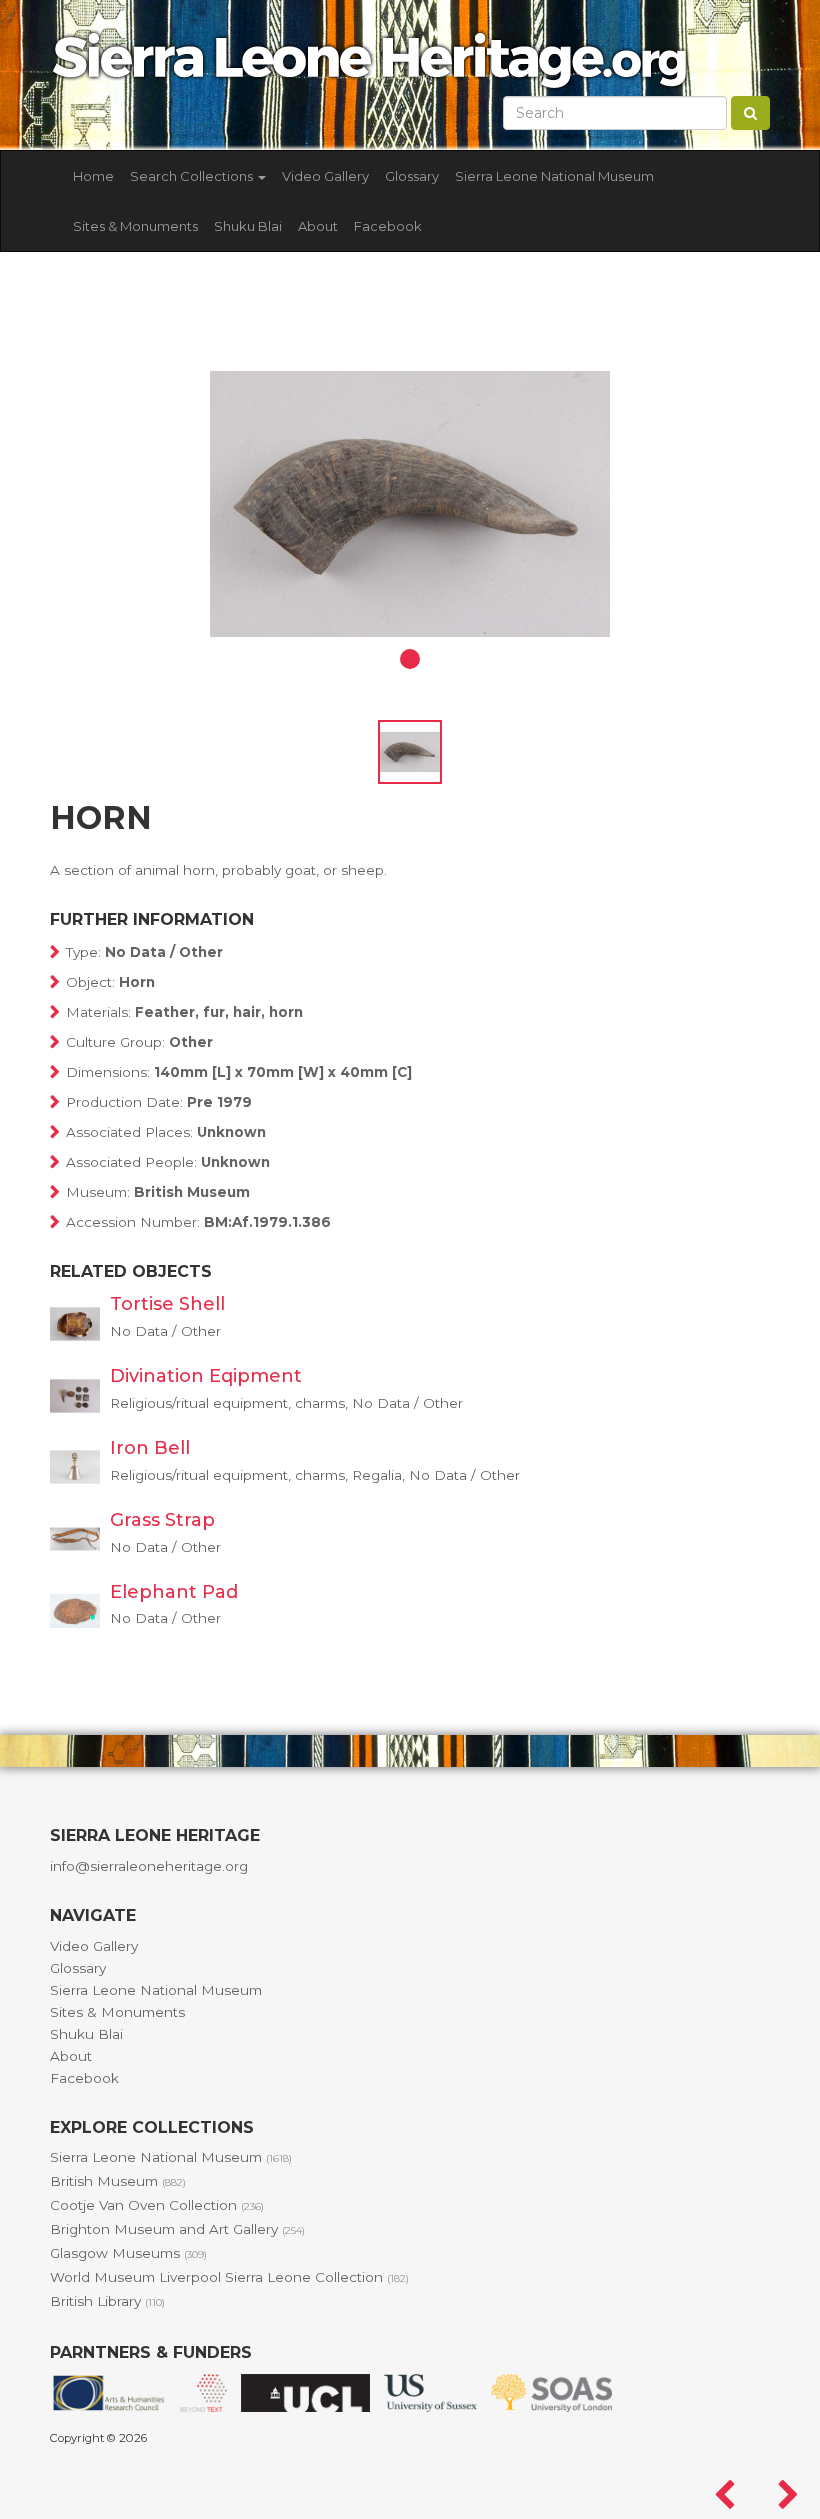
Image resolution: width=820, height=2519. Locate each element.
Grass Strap (162, 1520)
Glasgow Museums (128, 2253)
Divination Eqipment (206, 1376)
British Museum (118, 2181)
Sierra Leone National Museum (554, 176)
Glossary (412, 176)
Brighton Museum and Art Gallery (177, 2229)
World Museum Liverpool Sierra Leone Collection (229, 2277)
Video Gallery (325, 176)
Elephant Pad (174, 1592)
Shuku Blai (248, 226)
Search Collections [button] (193, 176)
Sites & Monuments (135, 226)
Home (93, 176)
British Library (107, 2301)
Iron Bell (150, 1448)
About (318, 226)
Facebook (388, 226)
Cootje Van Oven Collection (157, 2205)
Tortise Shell (167, 1304)
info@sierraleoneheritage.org (149, 1866)
